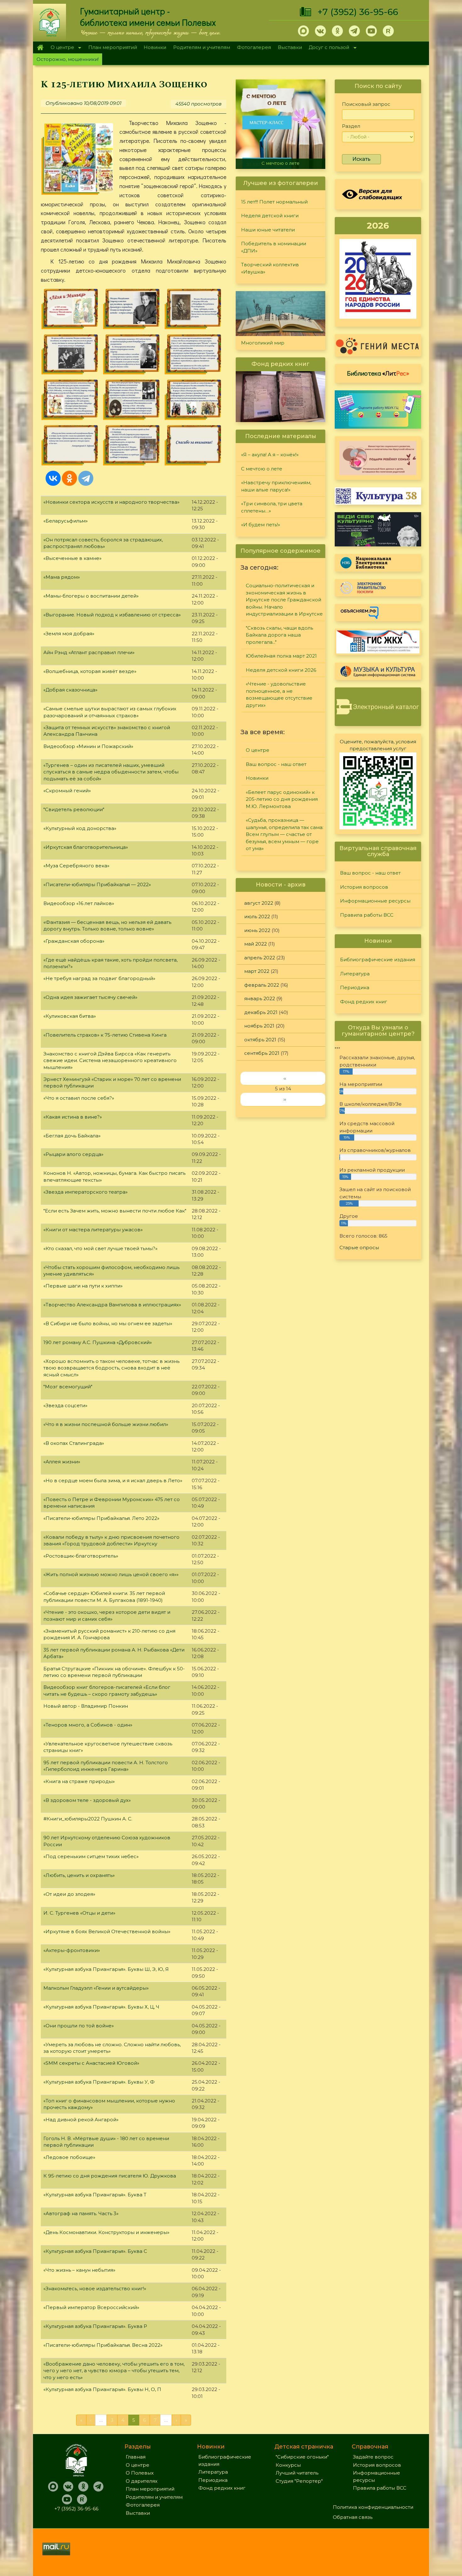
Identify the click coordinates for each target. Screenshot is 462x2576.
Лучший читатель (297, 2473)
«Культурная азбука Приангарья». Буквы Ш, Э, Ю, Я (106, 1969)
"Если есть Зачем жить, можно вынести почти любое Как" (115, 1211)
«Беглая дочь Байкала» (72, 1136)
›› (285, 1099)
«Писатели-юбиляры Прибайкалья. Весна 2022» (103, 2345)
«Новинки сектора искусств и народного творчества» (111, 502)
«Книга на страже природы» (79, 1781)
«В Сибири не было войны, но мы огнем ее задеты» (108, 1323)
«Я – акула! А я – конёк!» (270, 455)
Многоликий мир (263, 343)
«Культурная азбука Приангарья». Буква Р (95, 2326)
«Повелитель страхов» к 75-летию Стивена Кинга (105, 1035)
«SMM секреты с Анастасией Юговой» (91, 2063)
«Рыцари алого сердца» (73, 1154)
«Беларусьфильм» (66, 521)
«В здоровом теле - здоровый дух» (87, 1800)
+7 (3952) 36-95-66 (358, 12)
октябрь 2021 (260, 1040)
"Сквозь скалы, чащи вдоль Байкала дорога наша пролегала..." (279, 635)
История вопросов (364, 887)
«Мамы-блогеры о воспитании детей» (91, 596)
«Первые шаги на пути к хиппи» (83, 1286)
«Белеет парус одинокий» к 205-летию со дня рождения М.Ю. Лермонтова (282, 799)
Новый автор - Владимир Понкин (86, 1706)
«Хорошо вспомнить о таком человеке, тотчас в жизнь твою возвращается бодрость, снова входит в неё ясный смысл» (111, 1368)
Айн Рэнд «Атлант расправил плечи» (89, 652)
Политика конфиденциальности (373, 2507)
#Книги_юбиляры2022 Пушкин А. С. (88, 1819)
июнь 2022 (257, 930)
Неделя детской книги (270, 216)
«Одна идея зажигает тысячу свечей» (90, 997)
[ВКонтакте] (53, 478)
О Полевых (140, 2473)
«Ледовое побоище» (69, 2157)
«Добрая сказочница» (70, 690)
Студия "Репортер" (299, 2481)
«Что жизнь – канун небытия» (79, 2270)
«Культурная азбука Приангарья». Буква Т (95, 2195)
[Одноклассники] (69, 478)
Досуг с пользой (327, 48)
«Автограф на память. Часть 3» (81, 2213)
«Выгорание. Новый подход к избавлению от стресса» (112, 615)
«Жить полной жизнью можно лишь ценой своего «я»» (111, 1574)
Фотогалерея (254, 47)
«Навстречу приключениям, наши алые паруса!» (282, 161)
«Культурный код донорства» (80, 828)
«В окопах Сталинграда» (74, 1443)
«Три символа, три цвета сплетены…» (272, 507)
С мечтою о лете (262, 469)
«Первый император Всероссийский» (91, 2307)
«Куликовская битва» (70, 1016)
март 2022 (257, 971)
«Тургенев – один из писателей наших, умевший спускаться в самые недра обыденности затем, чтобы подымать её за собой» (111, 772)
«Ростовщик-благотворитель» (81, 1556)
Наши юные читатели (268, 230)
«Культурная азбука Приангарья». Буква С (95, 2251)
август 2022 (259, 903)
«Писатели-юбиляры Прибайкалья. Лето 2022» (101, 1518)
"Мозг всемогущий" (68, 1387)
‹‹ (285, 1078)
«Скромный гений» (67, 791)
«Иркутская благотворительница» (86, 847)
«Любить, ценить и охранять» (79, 1875)
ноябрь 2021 (259, 1026)
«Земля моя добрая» (69, 634)
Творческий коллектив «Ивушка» (270, 268)
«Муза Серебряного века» (76, 866)
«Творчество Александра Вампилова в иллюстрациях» (112, 1305)
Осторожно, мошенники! (68, 59)
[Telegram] (86, 478)
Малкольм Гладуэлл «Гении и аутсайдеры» (96, 1988)
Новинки (155, 47)
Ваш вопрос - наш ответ (276, 764)
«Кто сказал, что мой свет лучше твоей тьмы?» (100, 1248)
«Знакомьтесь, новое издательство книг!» (95, 2289)
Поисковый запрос (366, 104)
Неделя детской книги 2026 (281, 670)
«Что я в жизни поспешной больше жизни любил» (106, 1424)
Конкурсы (288, 2465)
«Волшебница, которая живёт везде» (90, 671)
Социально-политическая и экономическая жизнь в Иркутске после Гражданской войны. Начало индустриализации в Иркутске (284, 600)
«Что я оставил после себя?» (79, 1098)
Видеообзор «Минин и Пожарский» (88, 746)
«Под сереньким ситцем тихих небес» (91, 1856)
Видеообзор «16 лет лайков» (79, 903)
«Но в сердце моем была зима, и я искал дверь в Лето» (113, 1481)
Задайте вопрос (373, 2457)
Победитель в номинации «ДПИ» (274, 247)
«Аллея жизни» (62, 1462)
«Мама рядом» (62, 577)
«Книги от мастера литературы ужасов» (93, 1230)
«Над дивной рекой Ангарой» (81, 2120)
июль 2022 (257, 917)
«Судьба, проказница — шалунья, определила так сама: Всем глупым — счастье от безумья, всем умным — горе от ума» (285, 834)
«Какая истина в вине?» (73, 1117)
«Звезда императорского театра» (85, 1192)
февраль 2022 (262, 985)
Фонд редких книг (364, 1002)
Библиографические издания (378, 960)
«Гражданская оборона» (74, 941)
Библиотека (378, 373)
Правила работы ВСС (367, 915)
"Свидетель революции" (74, 809)
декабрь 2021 (261, 1012)
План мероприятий (113, 47)
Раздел (351, 126)
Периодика (355, 987)
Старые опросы (359, 1247)
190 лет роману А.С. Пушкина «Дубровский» (98, 1342)
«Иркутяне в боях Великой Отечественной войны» (107, 1931)
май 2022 (256, 944)
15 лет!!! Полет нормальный (274, 202)
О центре (61, 48)
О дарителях (142, 2481)
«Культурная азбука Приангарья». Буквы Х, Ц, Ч (101, 2007)
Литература (355, 974)
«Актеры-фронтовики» (72, 1950)
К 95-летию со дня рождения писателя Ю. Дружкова (110, 2176)
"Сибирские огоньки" (302, 2457)
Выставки (290, 47)
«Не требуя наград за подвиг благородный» (99, 978)
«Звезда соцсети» (65, 1405)
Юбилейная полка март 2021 (281, 656)
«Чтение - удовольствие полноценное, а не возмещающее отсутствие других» (279, 694)
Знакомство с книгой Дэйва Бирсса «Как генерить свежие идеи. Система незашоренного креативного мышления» (110, 1060)
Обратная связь (353, 2517)
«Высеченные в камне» (72, 558)
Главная (40, 47)
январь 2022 (260, 998)
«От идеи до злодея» (69, 1894)
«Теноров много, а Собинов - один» (88, 1725)
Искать (361, 159)
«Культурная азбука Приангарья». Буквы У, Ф (99, 2082)
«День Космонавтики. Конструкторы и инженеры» (106, 2232)
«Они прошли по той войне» (79, 2026)
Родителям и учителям (202, 47)
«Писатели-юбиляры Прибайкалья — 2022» (97, 884)
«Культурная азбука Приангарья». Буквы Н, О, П (102, 2389)
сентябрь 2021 (262, 1053)
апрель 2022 (260, 958)
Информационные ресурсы (375, 901)
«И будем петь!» (261, 525)
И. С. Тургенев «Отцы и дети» (79, 1913)
